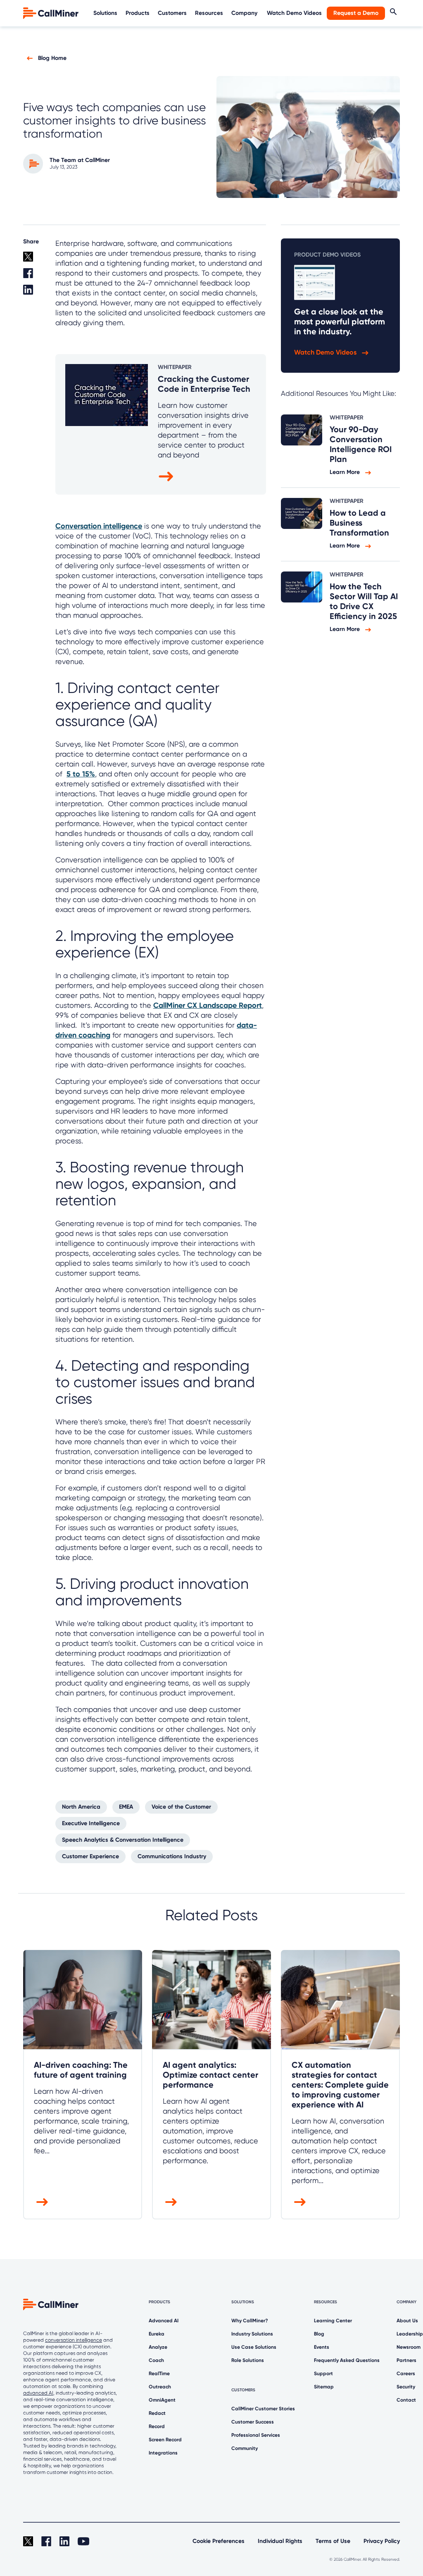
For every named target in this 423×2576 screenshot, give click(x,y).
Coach (156, 2360)
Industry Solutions (252, 2334)
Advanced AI (164, 2321)
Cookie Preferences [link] (219, 2541)
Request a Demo (356, 13)
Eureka (157, 2334)
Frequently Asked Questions (347, 2360)
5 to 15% (81, 774)
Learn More (346, 472)
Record (157, 2426)
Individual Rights (280, 2541)
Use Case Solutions (254, 2347)
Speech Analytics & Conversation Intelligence (123, 1840)
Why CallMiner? (250, 2321)
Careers (406, 2374)
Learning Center (333, 2321)
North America (81, 1807)
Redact (157, 2413)
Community (245, 2448)
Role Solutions (248, 2360)
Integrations (163, 2453)
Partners (406, 2360)
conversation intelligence (74, 2340)
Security (406, 2387)
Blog (319, 2334)
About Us (407, 2321)
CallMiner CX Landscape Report (208, 1005)
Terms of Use (333, 2541)
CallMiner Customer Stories (263, 2409)
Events (322, 2347)
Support (323, 2374)
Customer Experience (90, 1856)
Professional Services (256, 2435)
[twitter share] (34, 260)
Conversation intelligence (99, 526)
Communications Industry (172, 1856)
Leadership (410, 2334)
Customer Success (253, 2422)
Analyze (158, 2347)
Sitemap (324, 2387)
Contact (406, 2400)
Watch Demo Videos (294, 13)
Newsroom (409, 2347)
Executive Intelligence (91, 1823)
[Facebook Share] (34, 276)
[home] (52, 13)
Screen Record (165, 2440)
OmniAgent (162, 2400)
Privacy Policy (382, 2541)
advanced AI (38, 2393)
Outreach (160, 2387)
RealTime (159, 2374)
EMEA (126, 1807)
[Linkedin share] (34, 293)
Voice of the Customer (181, 1807)
